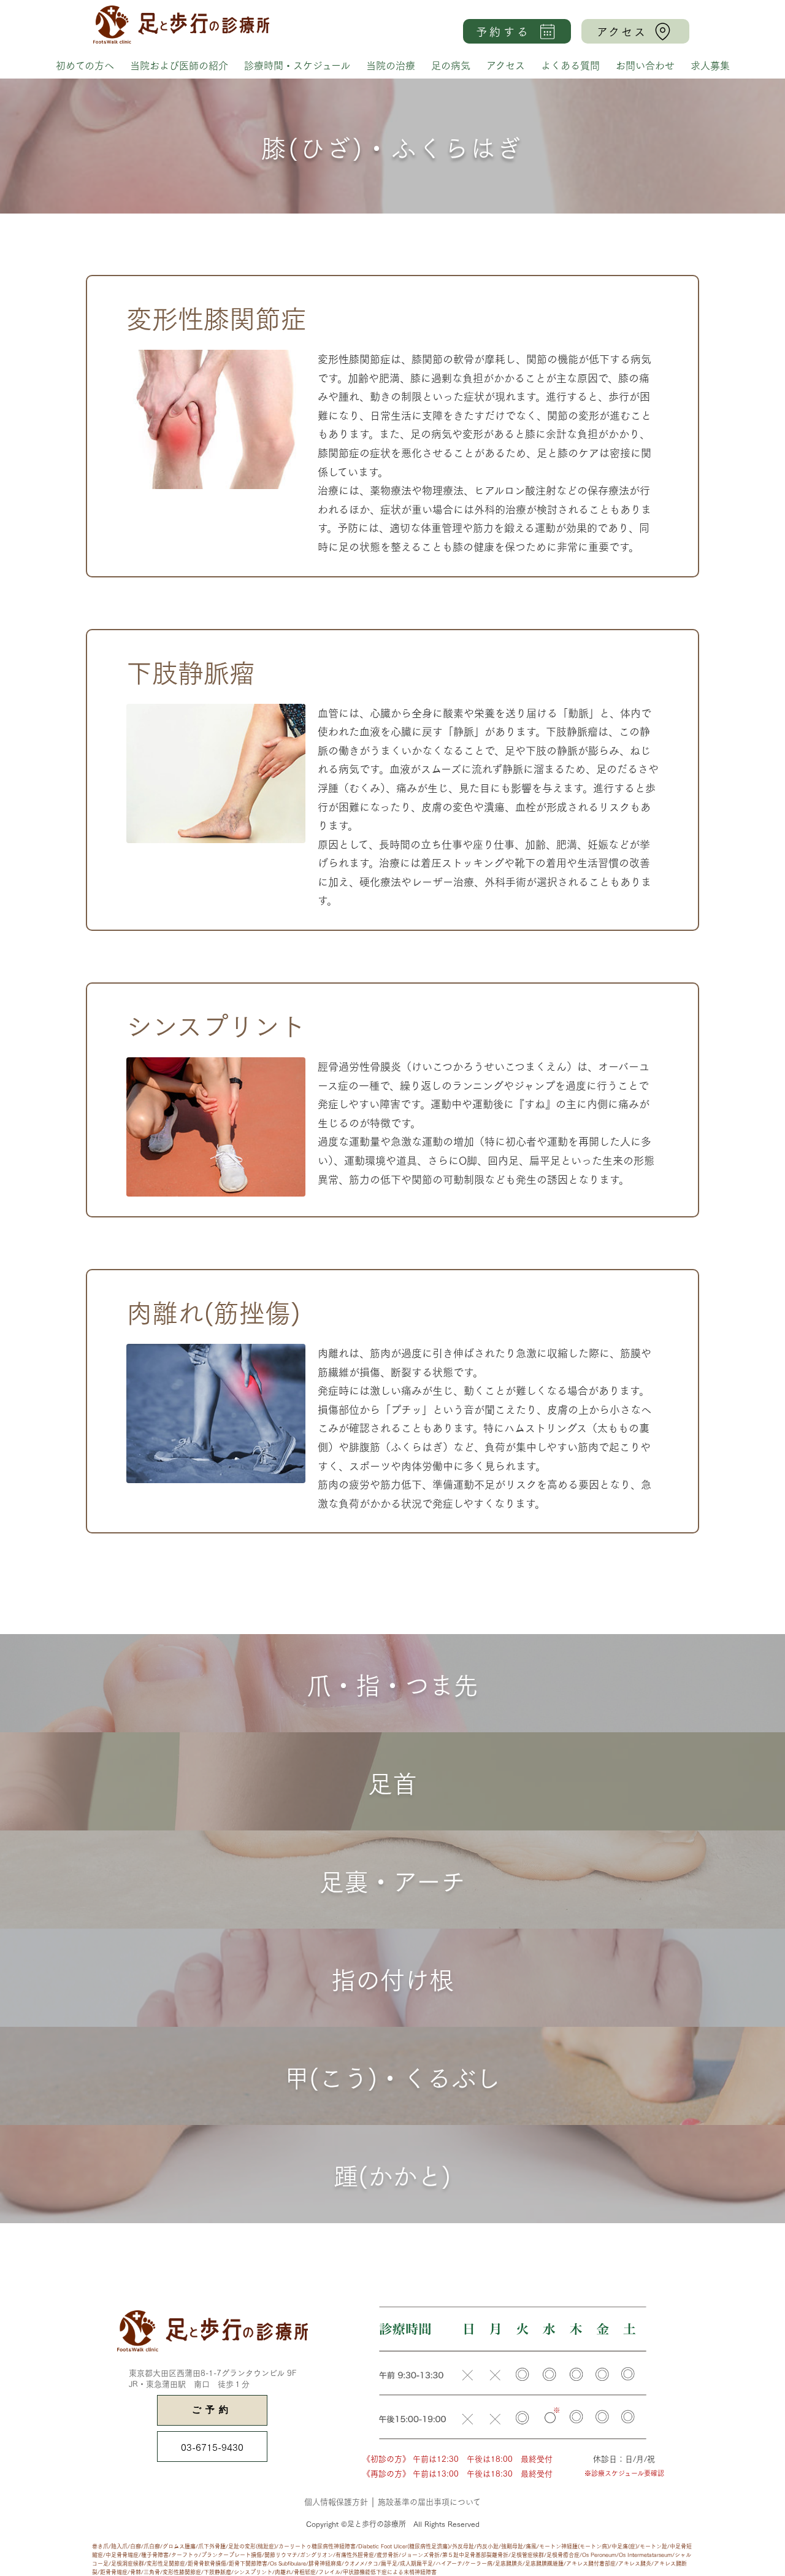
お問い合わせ (645, 65)
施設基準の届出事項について (429, 2501)
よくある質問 (570, 65)
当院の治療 (391, 65)
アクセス (506, 65)
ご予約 (212, 2411)
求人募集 (710, 65)
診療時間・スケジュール (297, 65)
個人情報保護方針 (336, 2501)
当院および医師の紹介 (179, 65)
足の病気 (451, 65)
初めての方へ (85, 65)
